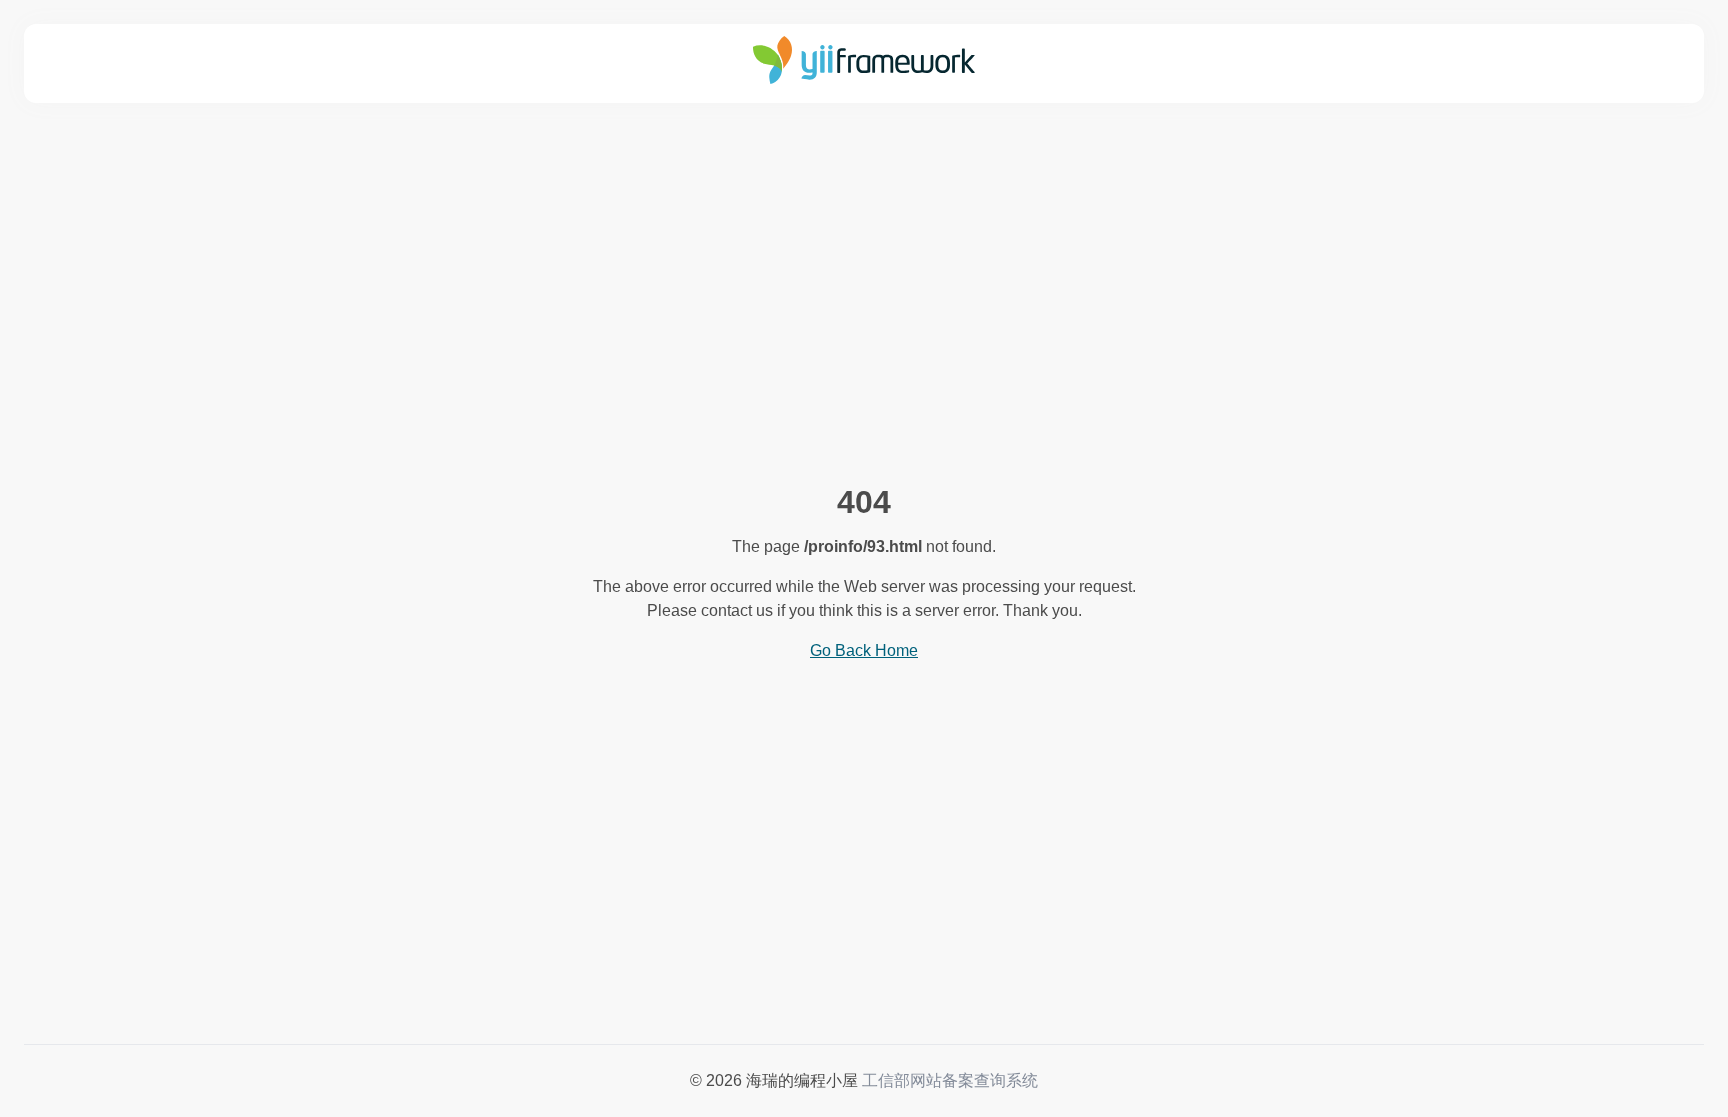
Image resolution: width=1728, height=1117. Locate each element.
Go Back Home (864, 650)
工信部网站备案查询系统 (950, 1080)
